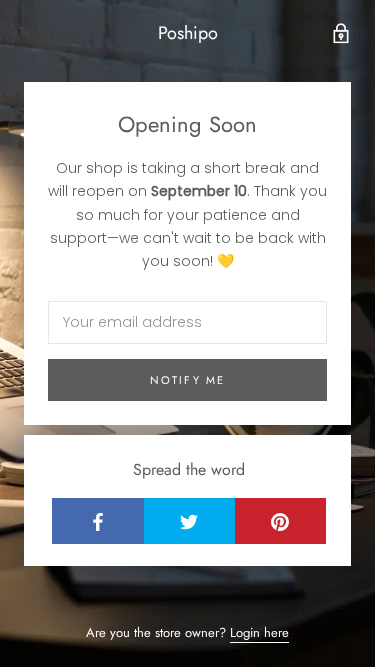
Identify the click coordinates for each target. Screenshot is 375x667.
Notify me (188, 380)
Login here (259, 632)
